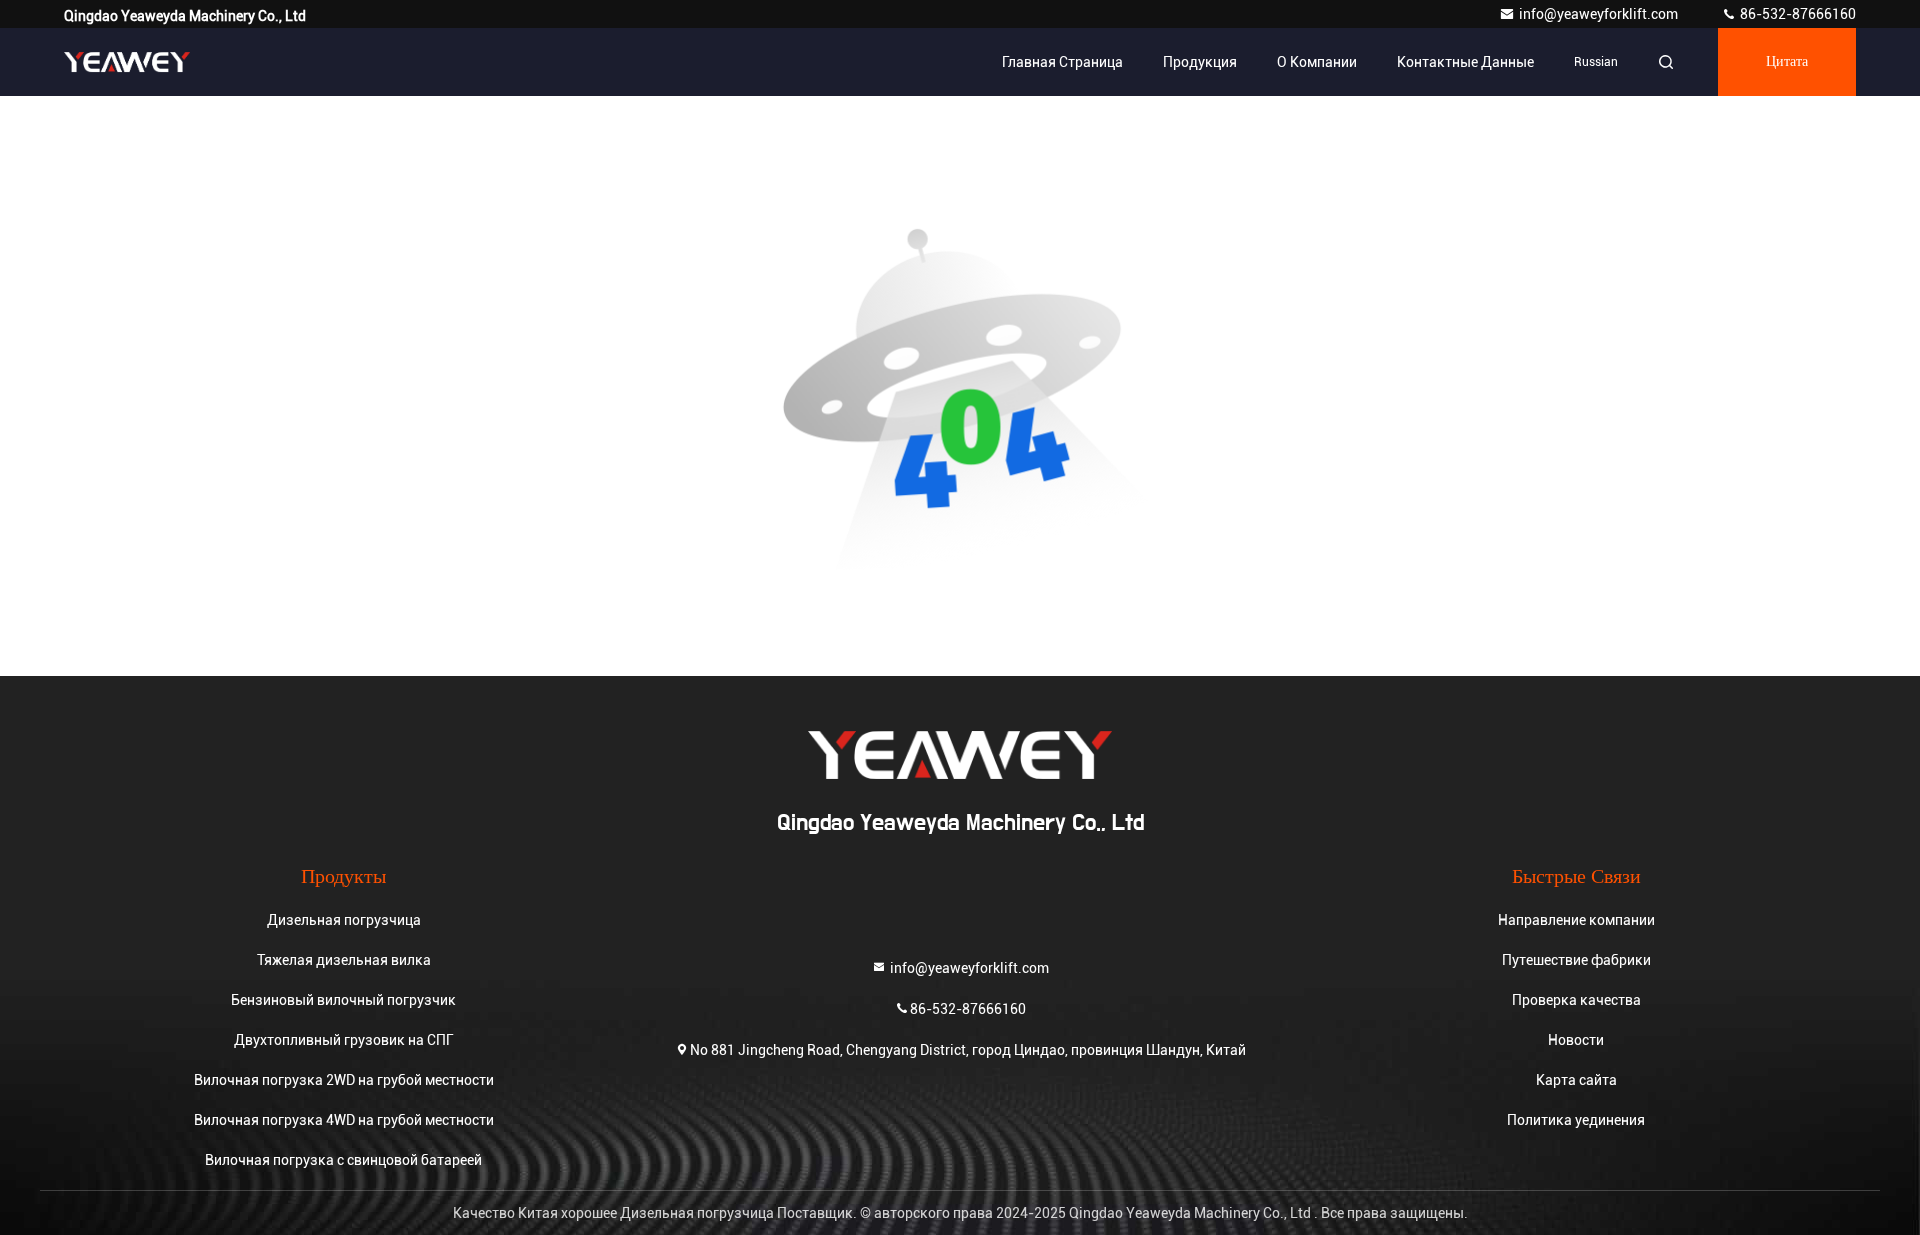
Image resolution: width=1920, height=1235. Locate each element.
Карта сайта (1576, 1080)
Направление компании (1576, 920)
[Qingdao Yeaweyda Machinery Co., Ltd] (127, 62)
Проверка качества (1576, 1000)
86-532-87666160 (1796, 14)
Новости (1576, 1040)
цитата (1787, 62)
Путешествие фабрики (1576, 960)
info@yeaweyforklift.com (1600, 14)
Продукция (1200, 62)
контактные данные (1465, 62)
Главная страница (1062, 62)
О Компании (1317, 62)
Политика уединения (1576, 1120)
